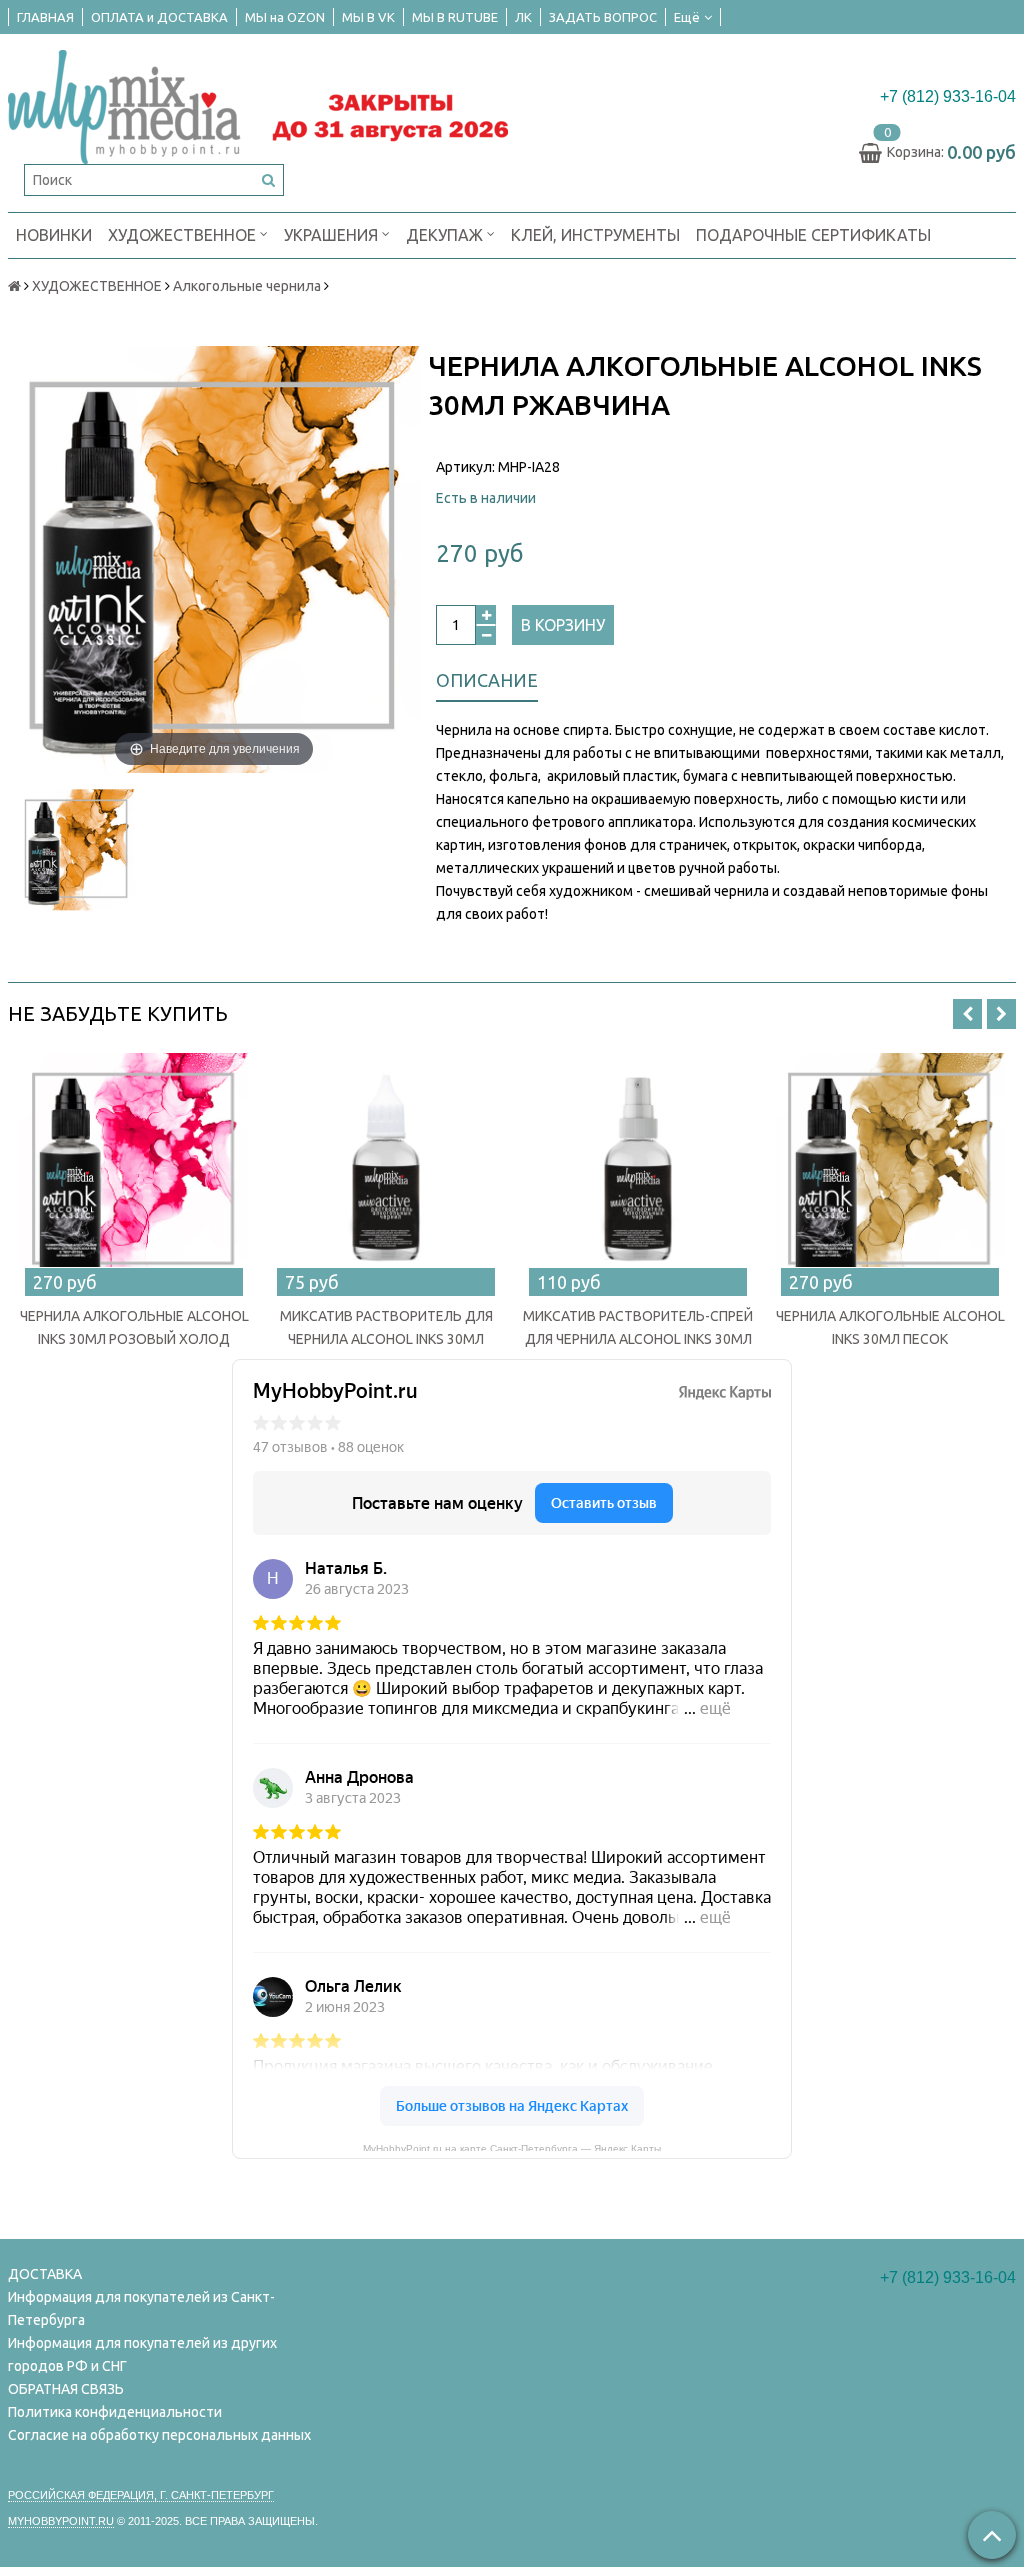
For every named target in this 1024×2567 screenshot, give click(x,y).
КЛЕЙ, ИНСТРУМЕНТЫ (595, 235)
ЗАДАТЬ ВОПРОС (603, 17)
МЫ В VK (368, 17)
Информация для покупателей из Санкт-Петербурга (141, 2308)
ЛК (523, 17)
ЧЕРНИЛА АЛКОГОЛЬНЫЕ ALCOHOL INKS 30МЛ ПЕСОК (890, 1327)
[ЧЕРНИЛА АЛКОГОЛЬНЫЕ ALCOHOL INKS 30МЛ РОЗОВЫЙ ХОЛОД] (134, 1171)
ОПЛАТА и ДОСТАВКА (159, 17)
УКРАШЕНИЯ (333, 235)
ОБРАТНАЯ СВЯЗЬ (66, 2389)
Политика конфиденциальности (115, 2412)
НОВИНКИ (54, 235)
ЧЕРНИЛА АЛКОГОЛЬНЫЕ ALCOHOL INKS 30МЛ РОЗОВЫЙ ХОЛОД (134, 1327)
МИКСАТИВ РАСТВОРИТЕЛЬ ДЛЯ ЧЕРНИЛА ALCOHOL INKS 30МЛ (386, 1327)
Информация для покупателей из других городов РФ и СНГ (142, 2354)
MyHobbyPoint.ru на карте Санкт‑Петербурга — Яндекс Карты (512, 2147)
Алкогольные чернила (247, 286)
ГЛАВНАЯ (45, 17)
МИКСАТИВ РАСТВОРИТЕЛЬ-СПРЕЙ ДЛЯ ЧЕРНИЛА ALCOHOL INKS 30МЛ (638, 1327)
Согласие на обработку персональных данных (159, 2435)
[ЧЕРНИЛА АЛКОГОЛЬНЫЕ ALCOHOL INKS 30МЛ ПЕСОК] (890, 1171)
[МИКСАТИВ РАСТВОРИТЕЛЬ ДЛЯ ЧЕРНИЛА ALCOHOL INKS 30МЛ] (386, 1171)
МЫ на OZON (285, 17)
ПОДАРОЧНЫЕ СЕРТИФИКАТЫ (813, 235)
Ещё (687, 17)
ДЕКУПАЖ (446, 235)
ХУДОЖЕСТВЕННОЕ (184, 235)
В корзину (563, 625)
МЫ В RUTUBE (455, 17)
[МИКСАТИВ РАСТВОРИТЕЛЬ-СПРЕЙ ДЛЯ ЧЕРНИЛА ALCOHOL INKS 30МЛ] (638, 1171)
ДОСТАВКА (45, 2274)
